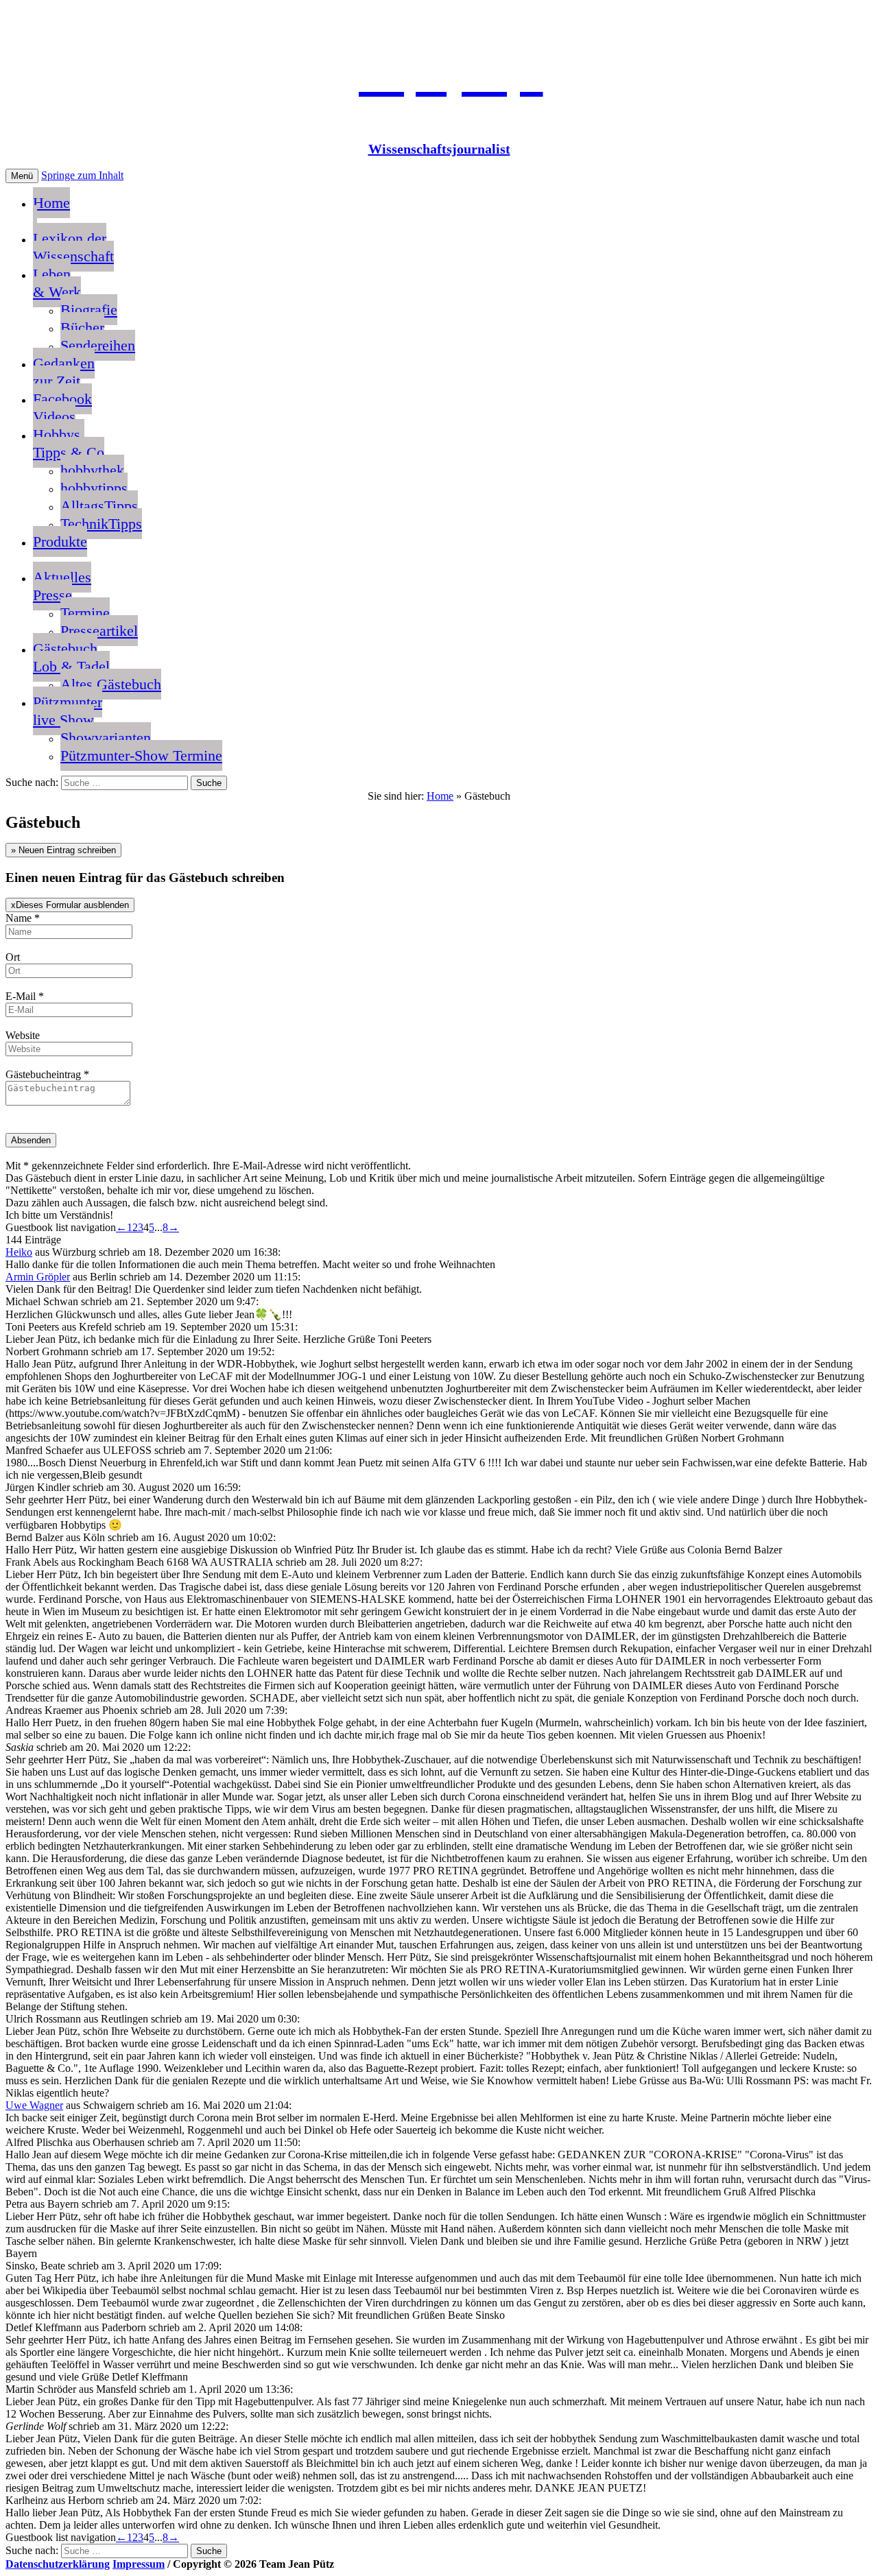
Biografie (89, 310)
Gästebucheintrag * (47, 1074)
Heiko (19, 1252)
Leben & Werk (57, 283)
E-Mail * (25, 996)
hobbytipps (94, 488)
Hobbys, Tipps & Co (69, 443)
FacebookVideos (62, 408)
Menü (22, 176)
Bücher (82, 327)
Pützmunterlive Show (68, 711)
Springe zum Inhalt (82, 175)
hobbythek (92, 470)
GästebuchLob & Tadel (71, 657)
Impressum (139, 2564)
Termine (85, 613)
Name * (23, 918)
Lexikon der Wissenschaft (73, 247)
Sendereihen (98, 345)
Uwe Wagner (34, 2105)
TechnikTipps (101, 524)
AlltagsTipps (99, 506)
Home (51, 203)
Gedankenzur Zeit (64, 372)
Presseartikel (99, 631)
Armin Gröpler (38, 1277)
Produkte (60, 541)
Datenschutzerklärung (58, 2564)
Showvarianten (106, 738)
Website (23, 1035)
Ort (13, 957)
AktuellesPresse (62, 586)
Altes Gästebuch (111, 684)
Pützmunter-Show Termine (141, 755)
